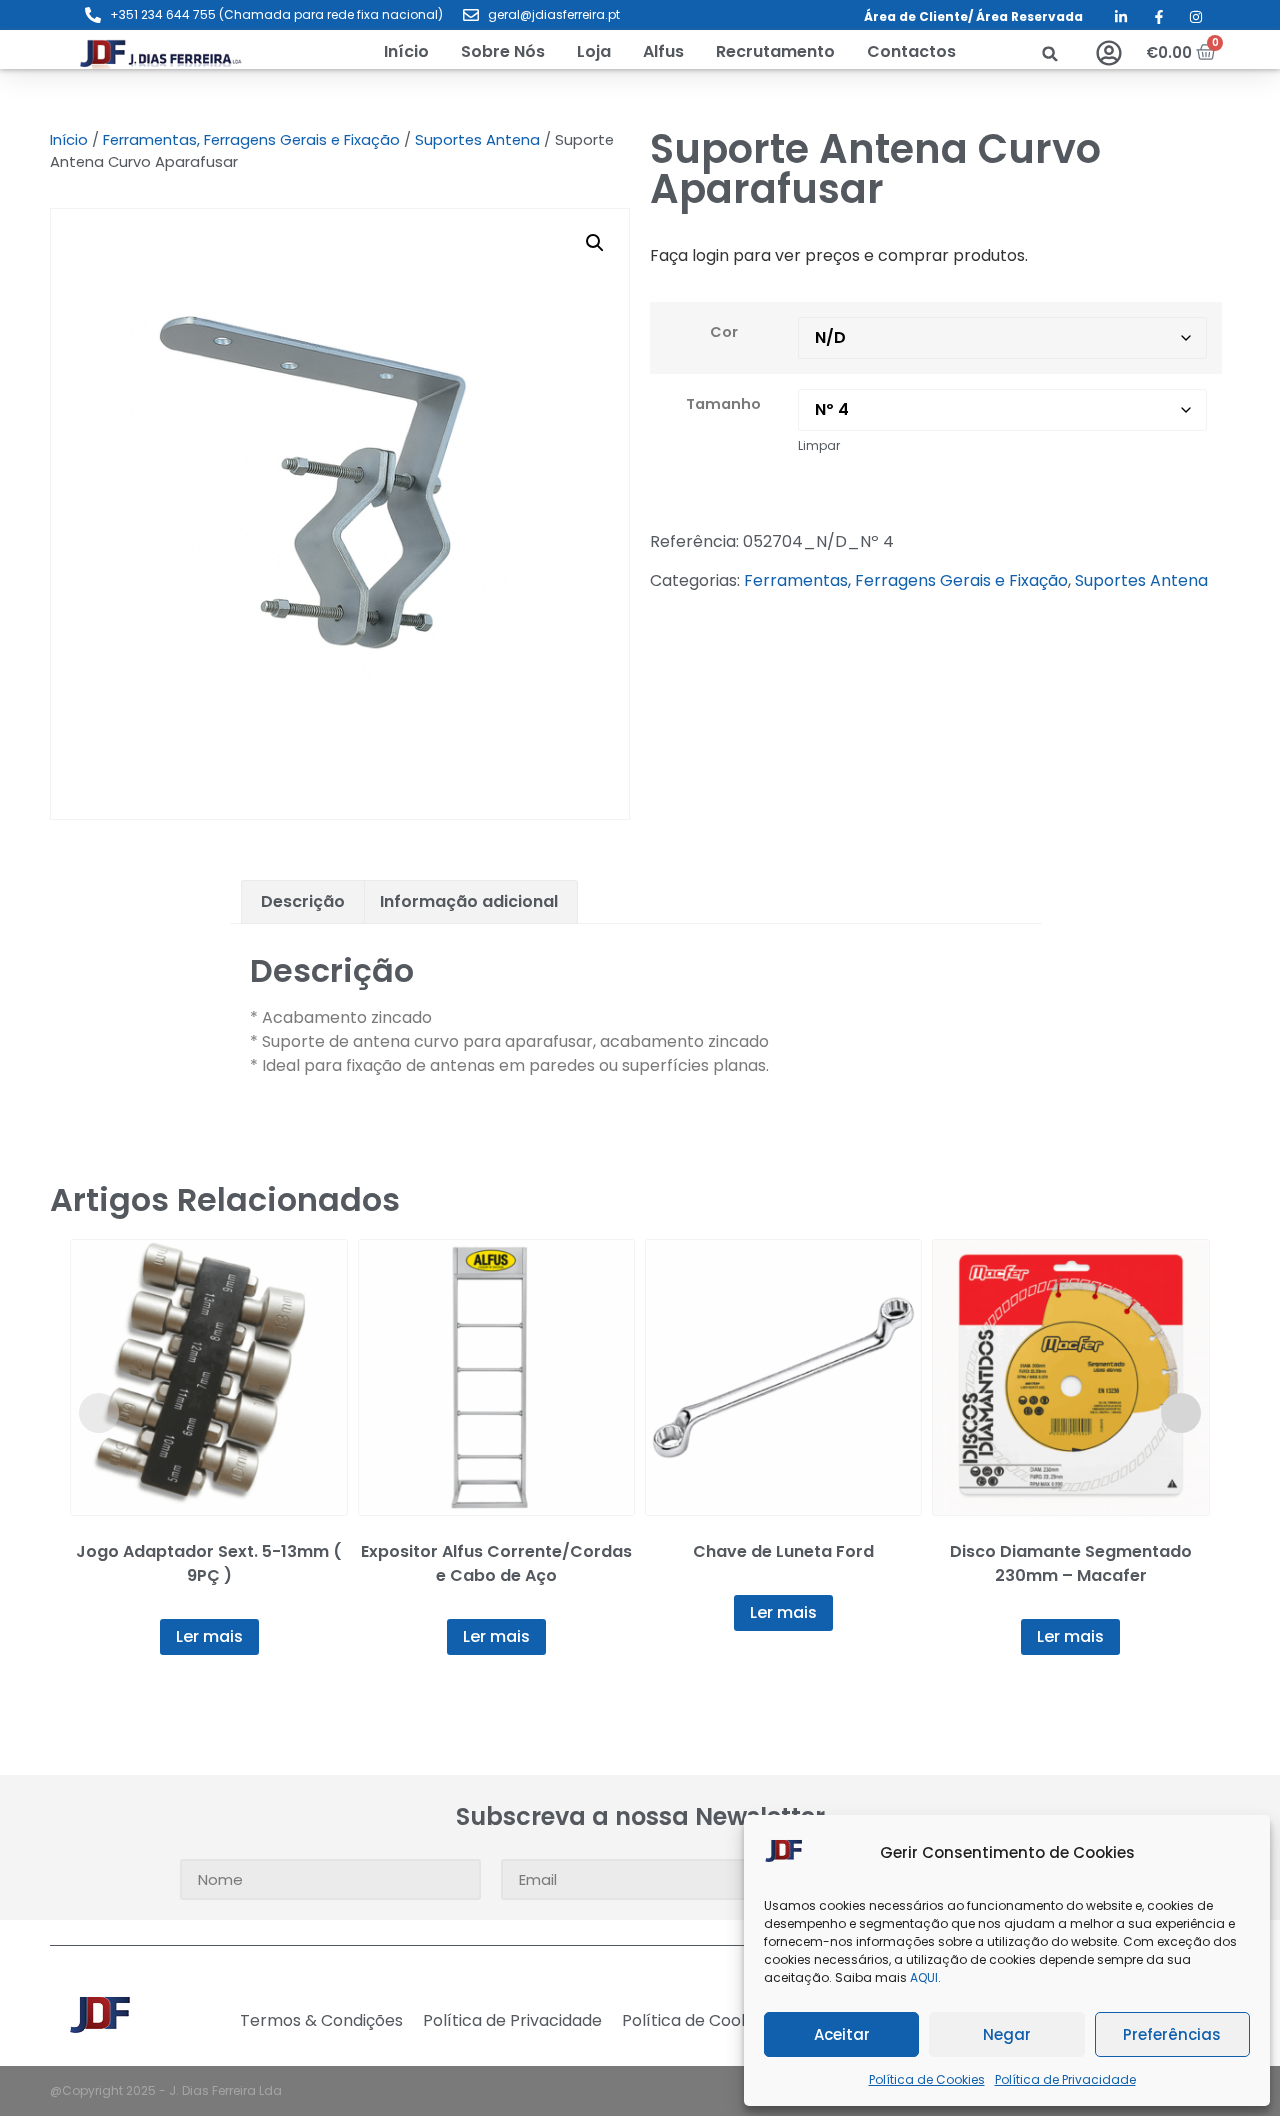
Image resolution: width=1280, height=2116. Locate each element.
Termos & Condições (321, 2021)
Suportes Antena (477, 140)
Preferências (1172, 2034)
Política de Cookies (927, 2079)
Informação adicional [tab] (469, 901)
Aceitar (842, 2034)
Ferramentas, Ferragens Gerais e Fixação (251, 140)
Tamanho (723, 404)
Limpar (819, 445)
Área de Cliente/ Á (924, 16)
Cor (724, 332)
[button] (594, 52)
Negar (1007, 2034)
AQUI (924, 1977)
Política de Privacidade (1065, 2079)
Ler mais (209, 1636)
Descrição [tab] (303, 901)
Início (69, 140)
